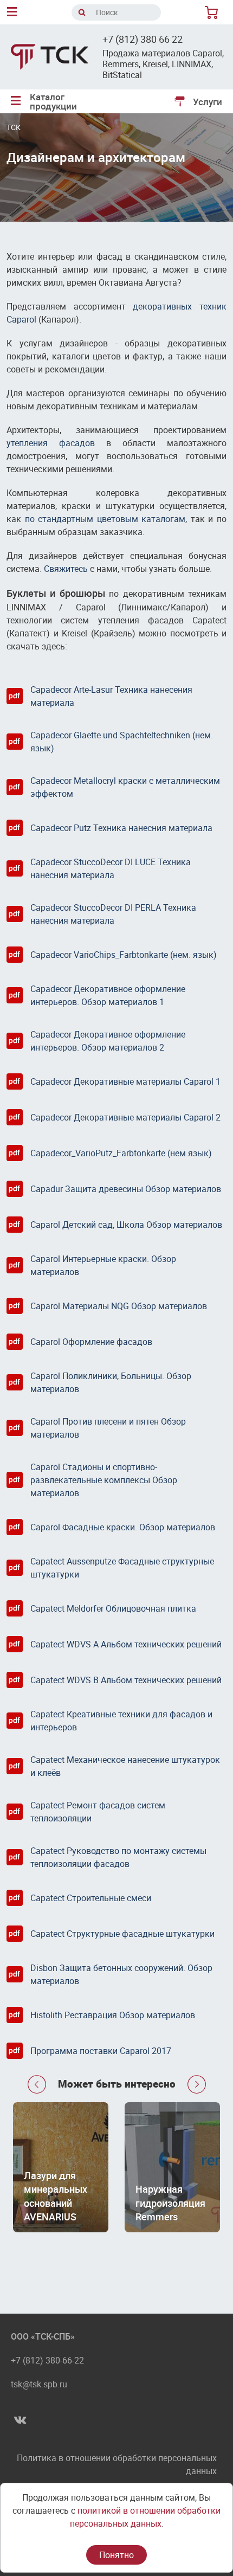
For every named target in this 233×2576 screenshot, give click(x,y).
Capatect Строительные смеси (91, 1898)
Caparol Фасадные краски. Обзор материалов (123, 1527)
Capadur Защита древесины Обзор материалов (126, 1189)
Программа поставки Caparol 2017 (101, 2051)
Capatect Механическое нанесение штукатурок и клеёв (125, 1766)
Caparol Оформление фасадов (91, 1342)
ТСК (14, 127)
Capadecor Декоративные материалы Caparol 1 (125, 1081)
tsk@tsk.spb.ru (39, 2384)
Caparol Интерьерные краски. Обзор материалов (103, 1265)
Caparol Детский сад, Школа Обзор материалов (126, 1225)
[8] (213, 12)
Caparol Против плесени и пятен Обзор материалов (108, 1428)
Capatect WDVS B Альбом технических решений (126, 1680)
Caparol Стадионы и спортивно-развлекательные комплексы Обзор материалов (104, 1480)
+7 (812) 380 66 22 (143, 39)
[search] (82, 12)
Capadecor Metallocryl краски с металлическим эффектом (125, 787)
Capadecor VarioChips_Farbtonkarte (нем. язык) (124, 955)
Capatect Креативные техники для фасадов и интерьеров (121, 1721)
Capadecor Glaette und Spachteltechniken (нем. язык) (122, 742)
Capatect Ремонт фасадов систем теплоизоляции (98, 1812)
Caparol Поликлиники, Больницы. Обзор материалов (111, 1382)
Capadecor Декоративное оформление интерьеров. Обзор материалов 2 (108, 1041)
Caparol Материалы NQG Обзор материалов (119, 1306)
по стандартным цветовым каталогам (105, 519)
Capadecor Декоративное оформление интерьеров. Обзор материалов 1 (108, 995)
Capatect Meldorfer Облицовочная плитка (113, 1608)
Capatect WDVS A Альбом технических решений (126, 1644)
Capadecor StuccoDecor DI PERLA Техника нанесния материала (113, 914)
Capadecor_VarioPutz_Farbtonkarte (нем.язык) (121, 1153)
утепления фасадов (51, 443)
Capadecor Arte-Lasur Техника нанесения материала (111, 696)
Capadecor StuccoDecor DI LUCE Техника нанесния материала (111, 868)
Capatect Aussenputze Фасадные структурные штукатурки (122, 1568)
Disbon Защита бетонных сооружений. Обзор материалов (121, 1974)
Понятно (116, 2555)
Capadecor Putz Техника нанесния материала (121, 828)
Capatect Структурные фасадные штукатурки (122, 1934)
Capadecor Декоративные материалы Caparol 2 (125, 1117)
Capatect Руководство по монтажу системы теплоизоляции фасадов (118, 1857)
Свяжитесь (66, 569)
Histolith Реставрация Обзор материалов (113, 2015)
